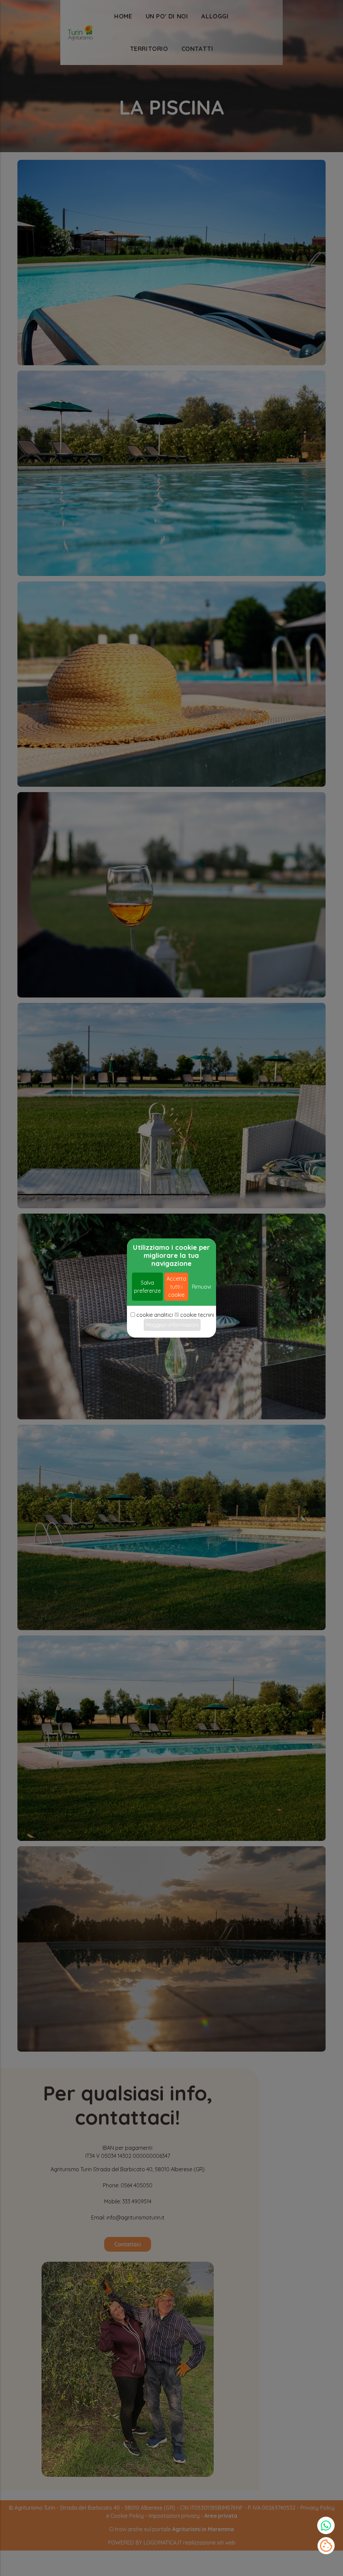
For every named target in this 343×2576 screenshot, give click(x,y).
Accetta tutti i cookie (176, 1287)
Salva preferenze (147, 1287)
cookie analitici (155, 1315)
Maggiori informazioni (172, 1325)
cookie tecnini (197, 1315)
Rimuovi (201, 1287)
